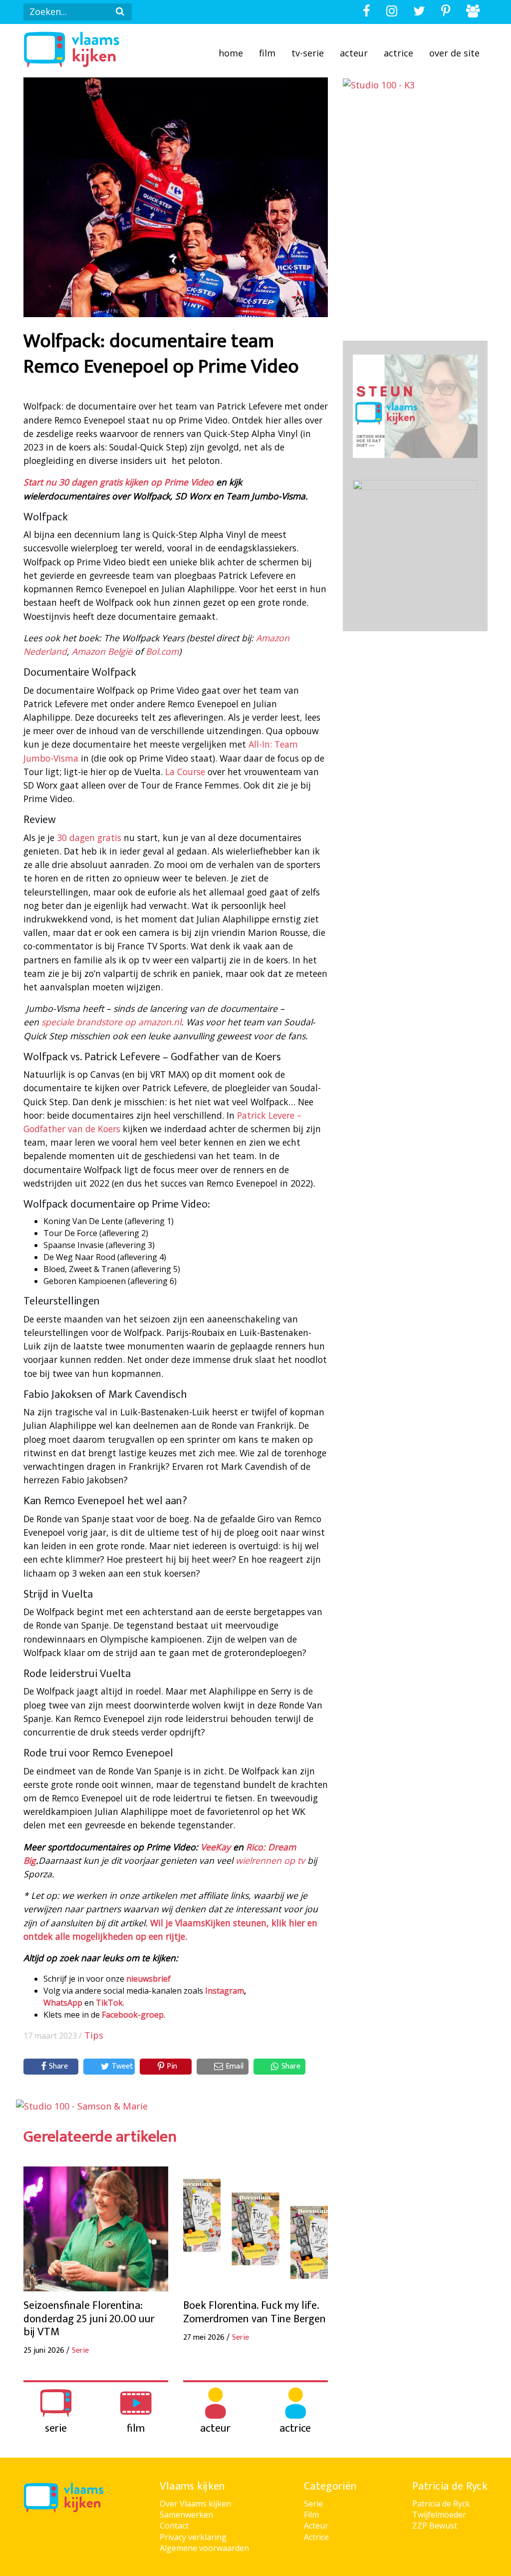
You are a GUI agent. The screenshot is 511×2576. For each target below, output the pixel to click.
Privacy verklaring (193, 2537)
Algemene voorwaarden (204, 2548)
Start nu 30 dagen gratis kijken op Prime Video (119, 482)
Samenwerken (186, 2515)
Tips (94, 2035)
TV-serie (308, 53)
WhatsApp (63, 2003)
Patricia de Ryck (441, 2504)
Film (267, 53)
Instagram (225, 1991)
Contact (174, 2526)
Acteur (354, 53)
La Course (186, 772)
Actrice (398, 53)
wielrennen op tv (270, 1860)
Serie (313, 2504)
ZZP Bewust (435, 2526)
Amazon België (102, 651)
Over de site (454, 53)
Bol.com (162, 651)
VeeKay (216, 1847)
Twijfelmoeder (439, 2515)
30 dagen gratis (89, 838)
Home (231, 53)
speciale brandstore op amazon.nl (111, 1022)
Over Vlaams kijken (195, 2504)
